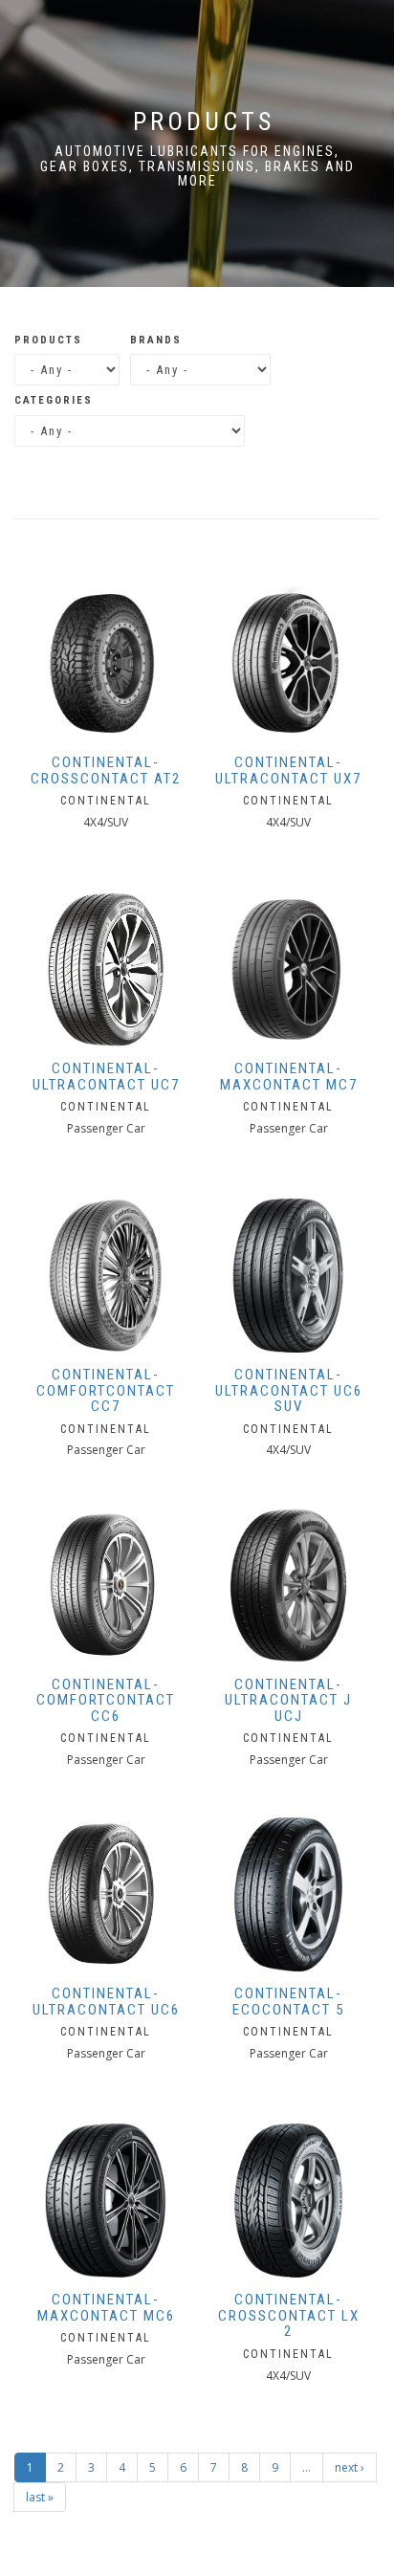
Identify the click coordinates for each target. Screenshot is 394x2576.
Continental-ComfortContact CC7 (106, 1390)
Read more (106, 604)
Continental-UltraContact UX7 (288, 771)
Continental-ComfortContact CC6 (106, 1700)
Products (48, 340)
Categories (54, 400)
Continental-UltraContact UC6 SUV (289, 1390)
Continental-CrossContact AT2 (106, 771)
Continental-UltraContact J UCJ (288, 1700)
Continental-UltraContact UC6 (106, 2002)
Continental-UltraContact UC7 (106, 1077)
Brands (156, 340)
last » (40, 2497)
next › (350, 2467)
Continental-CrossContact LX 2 (289, 2315)
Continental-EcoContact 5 (288, 2002)
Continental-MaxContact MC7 (289, 1077)
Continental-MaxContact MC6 (106, 2308)
